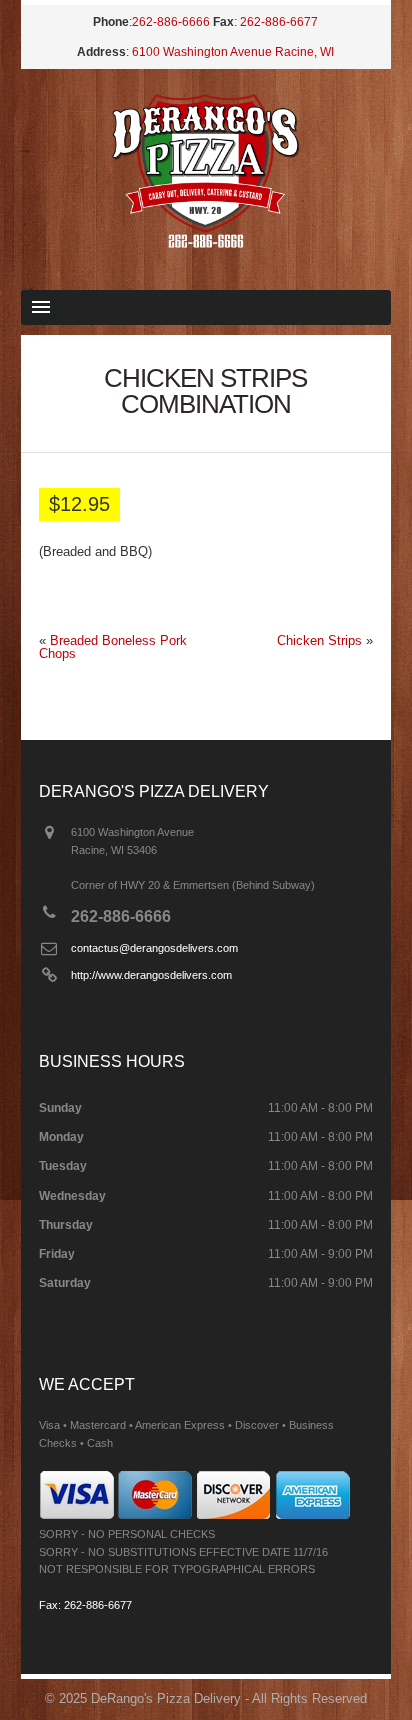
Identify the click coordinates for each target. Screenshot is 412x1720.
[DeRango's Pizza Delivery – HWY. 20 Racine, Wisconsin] (206, 243)
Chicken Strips (319, 640)
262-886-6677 (279, 22)
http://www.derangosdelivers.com (151, 975)
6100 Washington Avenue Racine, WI (233, 52)
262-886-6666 (171, 22)
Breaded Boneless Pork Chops (113, 647)
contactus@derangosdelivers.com (154, 948)
